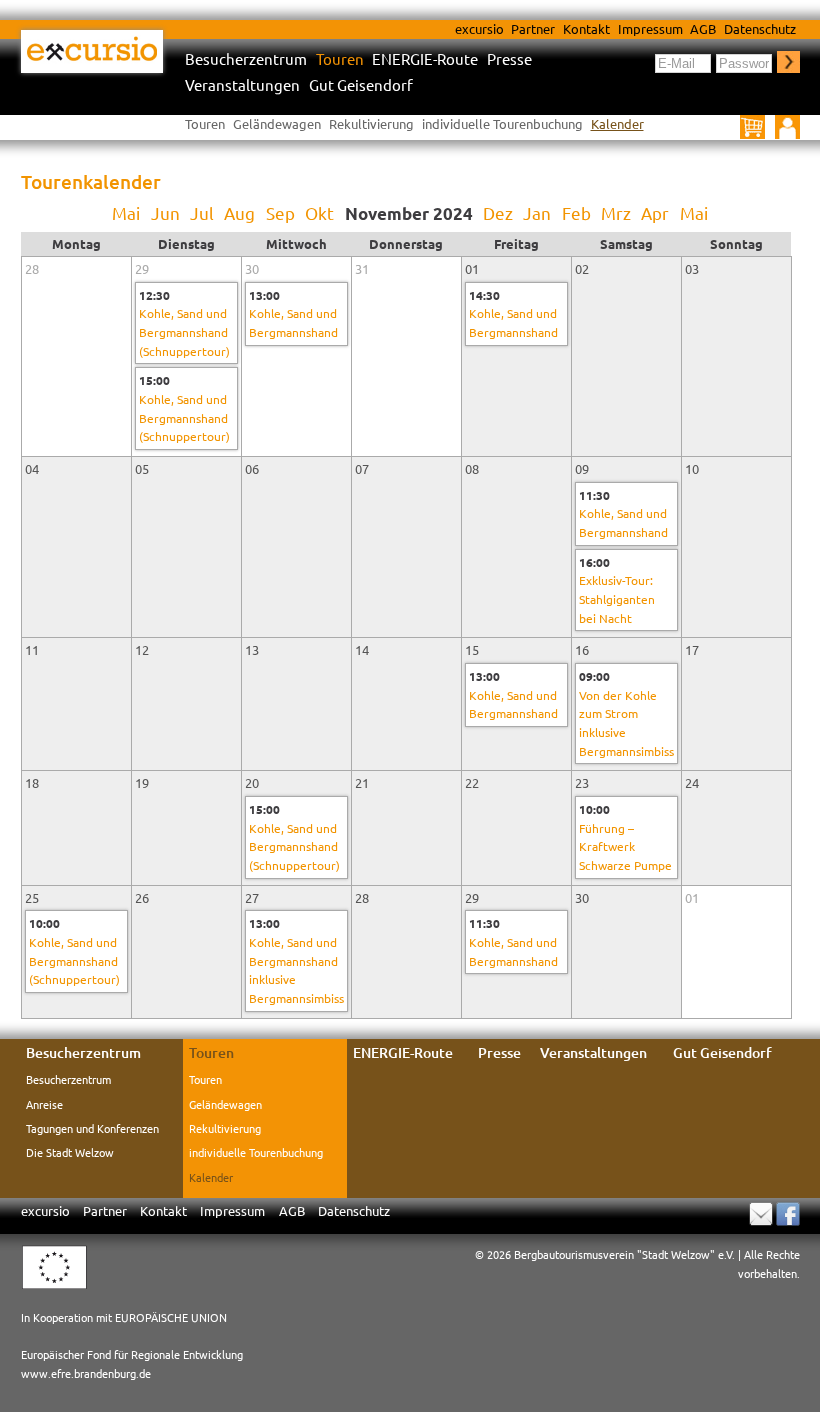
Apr (655, 212)
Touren (340, 59)
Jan (537, 212)
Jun (165, 212)
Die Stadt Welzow (70, 1152)
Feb (576, 212)
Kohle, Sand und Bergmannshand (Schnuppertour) (184, 331)
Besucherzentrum (246, 59)
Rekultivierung (371, 123)
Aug (239, 212)
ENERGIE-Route (425, 59)
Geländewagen (277, 123)
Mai (126, 212)
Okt (319, 212)
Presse (509, 59)
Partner (533, 28)
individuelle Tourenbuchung (502, 123)
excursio (479, 28)
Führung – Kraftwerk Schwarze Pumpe (625, 846)
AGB (703, 28)
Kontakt (586, 28)
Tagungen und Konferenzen (92, 1128)
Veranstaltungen (242, 85)
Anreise (44, 1104)
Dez (498, 212)
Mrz (616, 212)
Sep (280, 212)
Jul (202, 212)
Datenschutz (760, 28)
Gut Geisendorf (361, 85)
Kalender (617, 123)
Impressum (650, 28)
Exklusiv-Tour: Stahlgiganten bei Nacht (617, 598)
